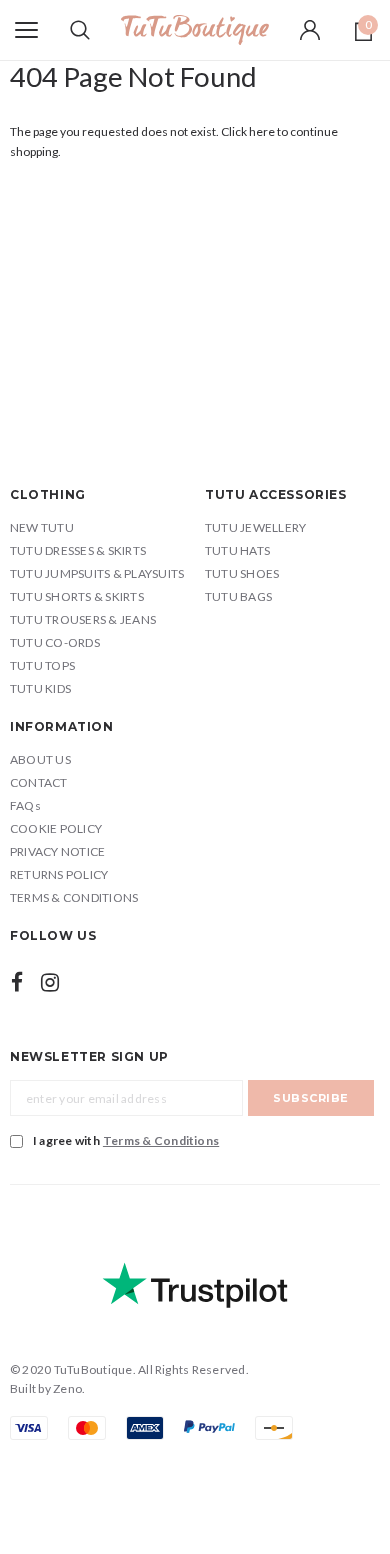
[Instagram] (50, 982)
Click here (249, 131)
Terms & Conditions (161, 1140)
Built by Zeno (46, 1388)
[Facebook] (17, 982)
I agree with (126, 1140)
